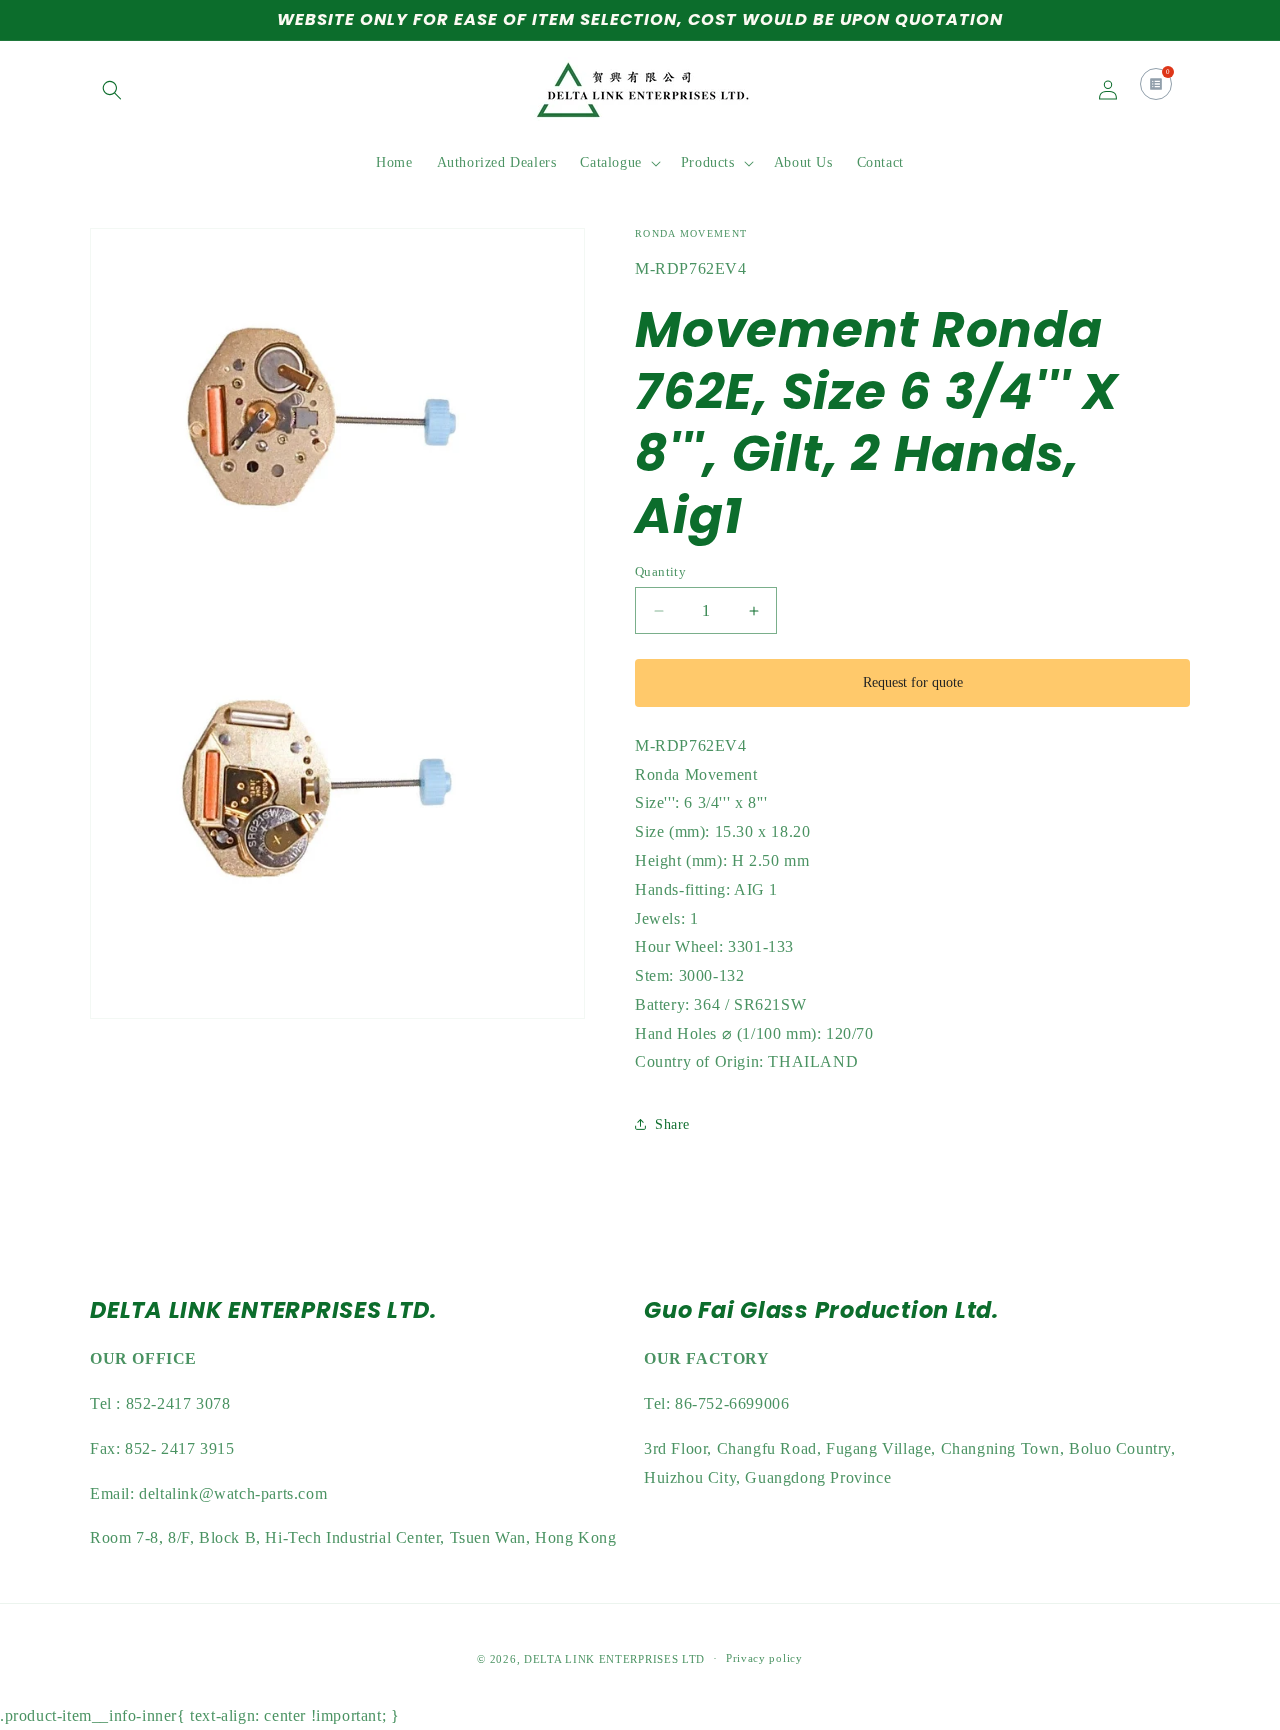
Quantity (660, 571)
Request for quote (913, 682)
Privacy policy (764, 1659)
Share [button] (672, 1124)
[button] (112, 90)
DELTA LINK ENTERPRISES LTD (614, 1659)
